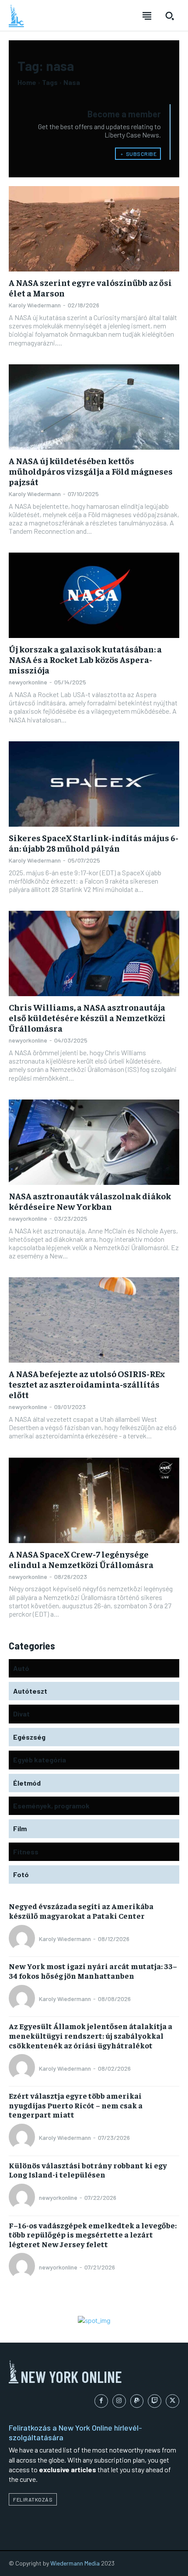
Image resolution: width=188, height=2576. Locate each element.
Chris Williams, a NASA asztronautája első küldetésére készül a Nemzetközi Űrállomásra (87, 1017)
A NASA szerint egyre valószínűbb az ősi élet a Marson (90, 287)
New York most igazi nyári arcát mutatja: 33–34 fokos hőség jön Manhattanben (93, 1971)
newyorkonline (28, 682)
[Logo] (16, 16)
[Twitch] (155, 2401)
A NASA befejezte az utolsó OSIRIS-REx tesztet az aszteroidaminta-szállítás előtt (87, 1384)
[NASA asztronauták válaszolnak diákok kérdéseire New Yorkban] (94, 1142)
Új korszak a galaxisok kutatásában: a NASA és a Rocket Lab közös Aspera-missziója (85, 659)
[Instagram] (119, 2401)
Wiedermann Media (75, 2563)
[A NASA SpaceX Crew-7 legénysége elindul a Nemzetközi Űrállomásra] (94, 1500)
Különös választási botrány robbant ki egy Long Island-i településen (88, 2170)
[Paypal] (137, 2401)
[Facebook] (101, 2401)
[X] (172, 2401)
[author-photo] (23, 1939)
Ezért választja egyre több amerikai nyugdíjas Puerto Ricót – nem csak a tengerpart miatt (76, 2105)
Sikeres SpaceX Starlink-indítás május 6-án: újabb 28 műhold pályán (94, 843)
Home (27, 82)
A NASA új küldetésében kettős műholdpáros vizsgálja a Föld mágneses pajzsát (91, 471)
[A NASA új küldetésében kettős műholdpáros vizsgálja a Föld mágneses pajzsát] (94, 407)
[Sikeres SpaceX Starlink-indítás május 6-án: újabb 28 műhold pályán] (94, 784)
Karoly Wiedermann (35, 305)
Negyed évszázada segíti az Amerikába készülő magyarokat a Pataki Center (81, 1911)
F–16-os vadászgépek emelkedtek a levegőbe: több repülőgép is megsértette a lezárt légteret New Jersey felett (93, 2234)
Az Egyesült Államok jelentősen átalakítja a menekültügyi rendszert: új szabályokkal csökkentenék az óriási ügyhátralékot (91, 2035)
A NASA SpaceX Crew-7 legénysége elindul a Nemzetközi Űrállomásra (81, 1559)
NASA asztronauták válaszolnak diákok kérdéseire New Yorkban (90, 1201)
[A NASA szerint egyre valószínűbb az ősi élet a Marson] (94, 229)
